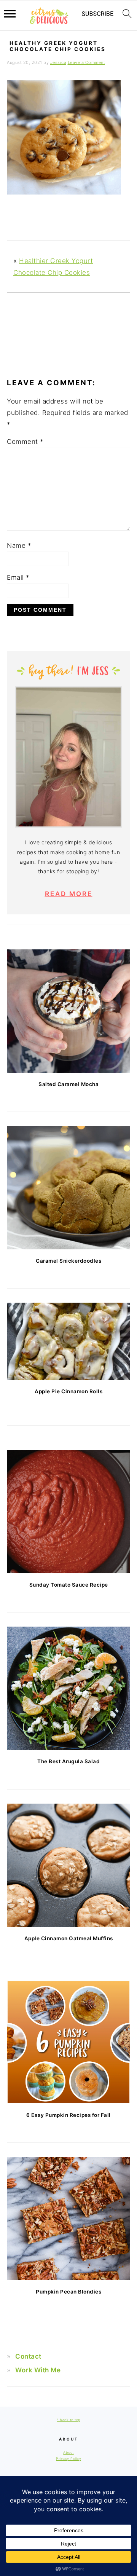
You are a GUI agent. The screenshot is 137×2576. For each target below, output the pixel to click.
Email (18, 577)
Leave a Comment (87, 62)
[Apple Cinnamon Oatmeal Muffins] (68, 1865)
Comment (25, 442)
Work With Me (38, 2370)
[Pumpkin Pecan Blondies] (68, 2219)
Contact (28, 2356)
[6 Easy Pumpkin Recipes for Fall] (68, 2042)
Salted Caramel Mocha (68, 1084)
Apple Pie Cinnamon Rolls (68, 1391)
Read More (69, 894)
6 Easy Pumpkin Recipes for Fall (68, 2115)
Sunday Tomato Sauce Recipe (69, 1585)
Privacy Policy (68, 2459)
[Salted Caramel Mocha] (68, 1011)
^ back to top (68, 2420)
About (68, 2452)
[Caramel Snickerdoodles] (68, 1188)
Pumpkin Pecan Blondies (68, 2292)
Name (19, 546)
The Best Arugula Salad (68, 1761)
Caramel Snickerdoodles (68, 1261)
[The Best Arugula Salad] (68, 1688)
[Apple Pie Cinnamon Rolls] (68, 1341)
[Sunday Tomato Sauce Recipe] (68, 1512)
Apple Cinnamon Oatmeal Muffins (69, 1938)
